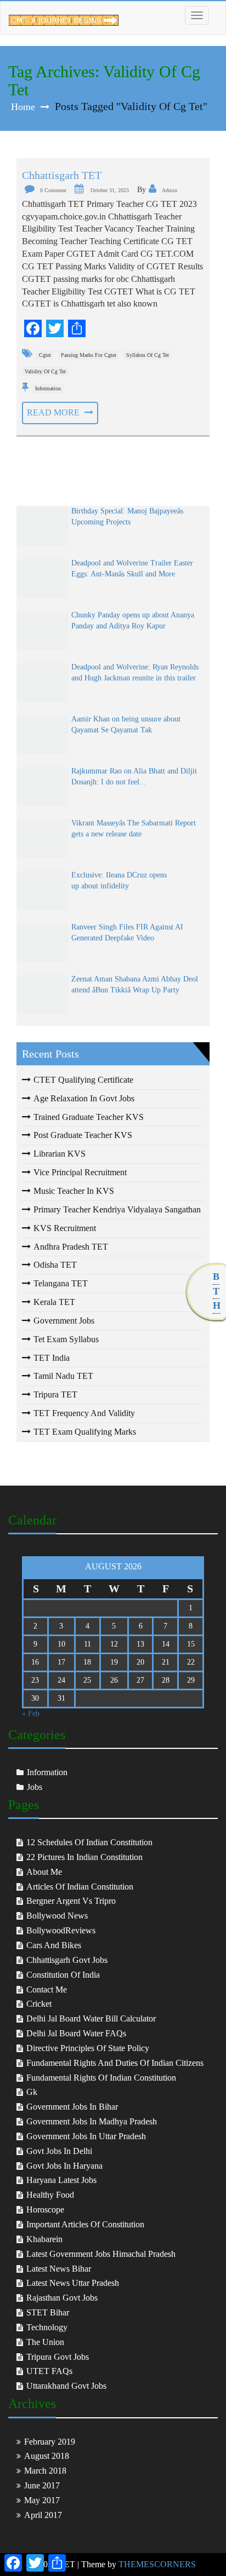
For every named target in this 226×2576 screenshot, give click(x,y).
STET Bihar (48, 2312)
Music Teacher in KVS (74, 1191)
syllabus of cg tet (148, 355)
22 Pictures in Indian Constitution (84, 1857)
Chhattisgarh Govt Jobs (67, 1960)
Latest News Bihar (59, 2269)
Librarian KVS (60, 1154)
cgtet (45, 355)
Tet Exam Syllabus (66, 1339)
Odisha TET (55, 1265)
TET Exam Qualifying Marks (85, 1432)
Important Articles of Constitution (85, 2224)
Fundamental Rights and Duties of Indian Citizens (115, 2063)
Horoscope (45, 2210)
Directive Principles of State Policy (88, 2048)
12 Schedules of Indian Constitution (89, 1842)
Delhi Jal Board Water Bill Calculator (91, 2018)
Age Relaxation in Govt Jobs (84, 1098)
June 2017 (42, 2485)
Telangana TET (61, 1283)
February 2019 (50, 2442)
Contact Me (47, 1989)
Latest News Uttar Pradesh (73, 2283)
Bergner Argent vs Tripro (71, 1901)
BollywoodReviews (61, 1930)
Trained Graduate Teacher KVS (89, 1117)
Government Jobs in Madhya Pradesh (92, 2121)
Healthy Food (50, 2195)
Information (48, 388)
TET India (52, 1358)
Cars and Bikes (54, 1945)
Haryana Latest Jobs (61, 2180)
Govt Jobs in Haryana (64, 2166)
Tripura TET (55, 1394)
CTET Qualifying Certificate (83, 1080)
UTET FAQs (49, 2371)
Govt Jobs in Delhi (59, 2151)
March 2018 (45, 2471)
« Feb (31, 1714)
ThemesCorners (157, 2564)
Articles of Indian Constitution (80, 1887)
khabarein (44, 2239)
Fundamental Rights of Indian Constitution (101, 2078)
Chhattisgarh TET (62, 175)
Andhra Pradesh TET (71, 1247)
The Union (45, 2342)
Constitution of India (63, 1975)
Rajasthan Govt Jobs (62, 2298)
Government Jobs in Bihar (72, 2107)
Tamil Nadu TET (63, 1376)
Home (23, 107)
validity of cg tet (45, 371)
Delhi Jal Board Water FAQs (76, 2033)
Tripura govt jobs (58, 2357)
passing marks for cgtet (89, 355)
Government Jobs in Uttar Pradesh (86, 2136)
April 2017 (43, 2515)
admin (169, 190)
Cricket (39, 2004)
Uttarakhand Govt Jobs (66, 2386)
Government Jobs (64, 1321)
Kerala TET (54, 1302)
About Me (44, 1872)
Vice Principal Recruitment (80, 1172)
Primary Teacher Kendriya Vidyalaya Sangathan (117, 1209)
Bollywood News (57, 1916)
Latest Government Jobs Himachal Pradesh (101, 2254)
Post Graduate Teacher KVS (83, 1135)
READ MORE (54, 412)
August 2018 (47, 2456)
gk (32, 2092)
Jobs (35, 1787)
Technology (47, 2327)
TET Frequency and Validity (84, 1413)
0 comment (53, 190)
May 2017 (42, 2500)
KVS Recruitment (65, 1228)
